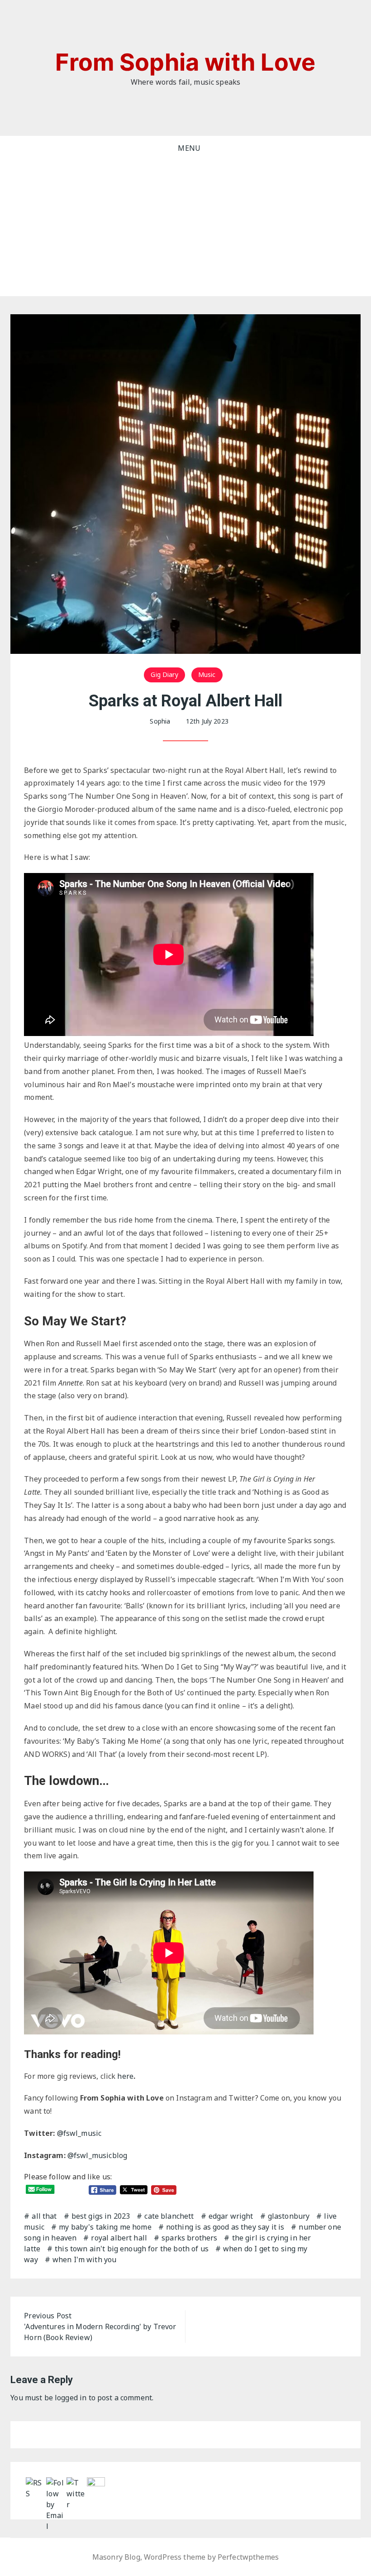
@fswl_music (80, 2133)
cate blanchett (169, 2216)
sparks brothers (189, 2238)
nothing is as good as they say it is (225, 2227)
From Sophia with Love (185, 62)
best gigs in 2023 (101, 2216)
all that (44, 2216)
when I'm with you (85, 2259)
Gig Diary (164, 674)
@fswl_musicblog (97, 2155)
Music (207, 674)
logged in (71, 2398)
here (125, 2076)
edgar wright (231, 2216)
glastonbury (289, 2216)
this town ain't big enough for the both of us (132, 2249)
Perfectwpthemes (248, 2557)
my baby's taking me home (105, 2227)
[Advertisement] (185, 228)
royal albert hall (119, 2238)
